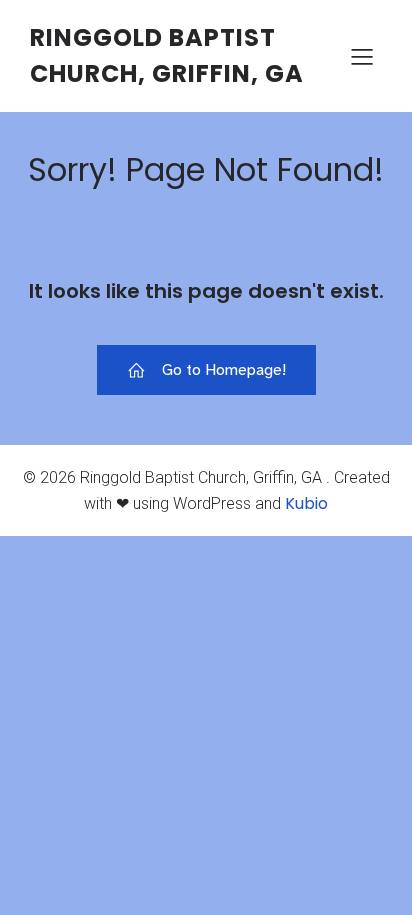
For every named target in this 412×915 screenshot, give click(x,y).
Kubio (306, 503)
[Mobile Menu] (362, 56)
